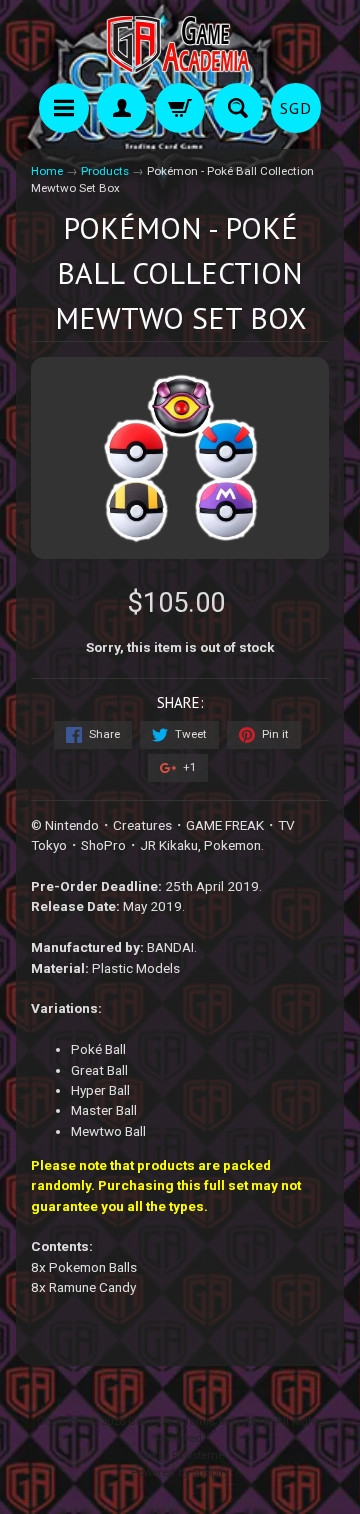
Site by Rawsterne (180, 1455)
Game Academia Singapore (198, 1421)
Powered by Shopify (180, 1472)
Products (105, 171)
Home (47, 171)
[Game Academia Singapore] (180, 44)
